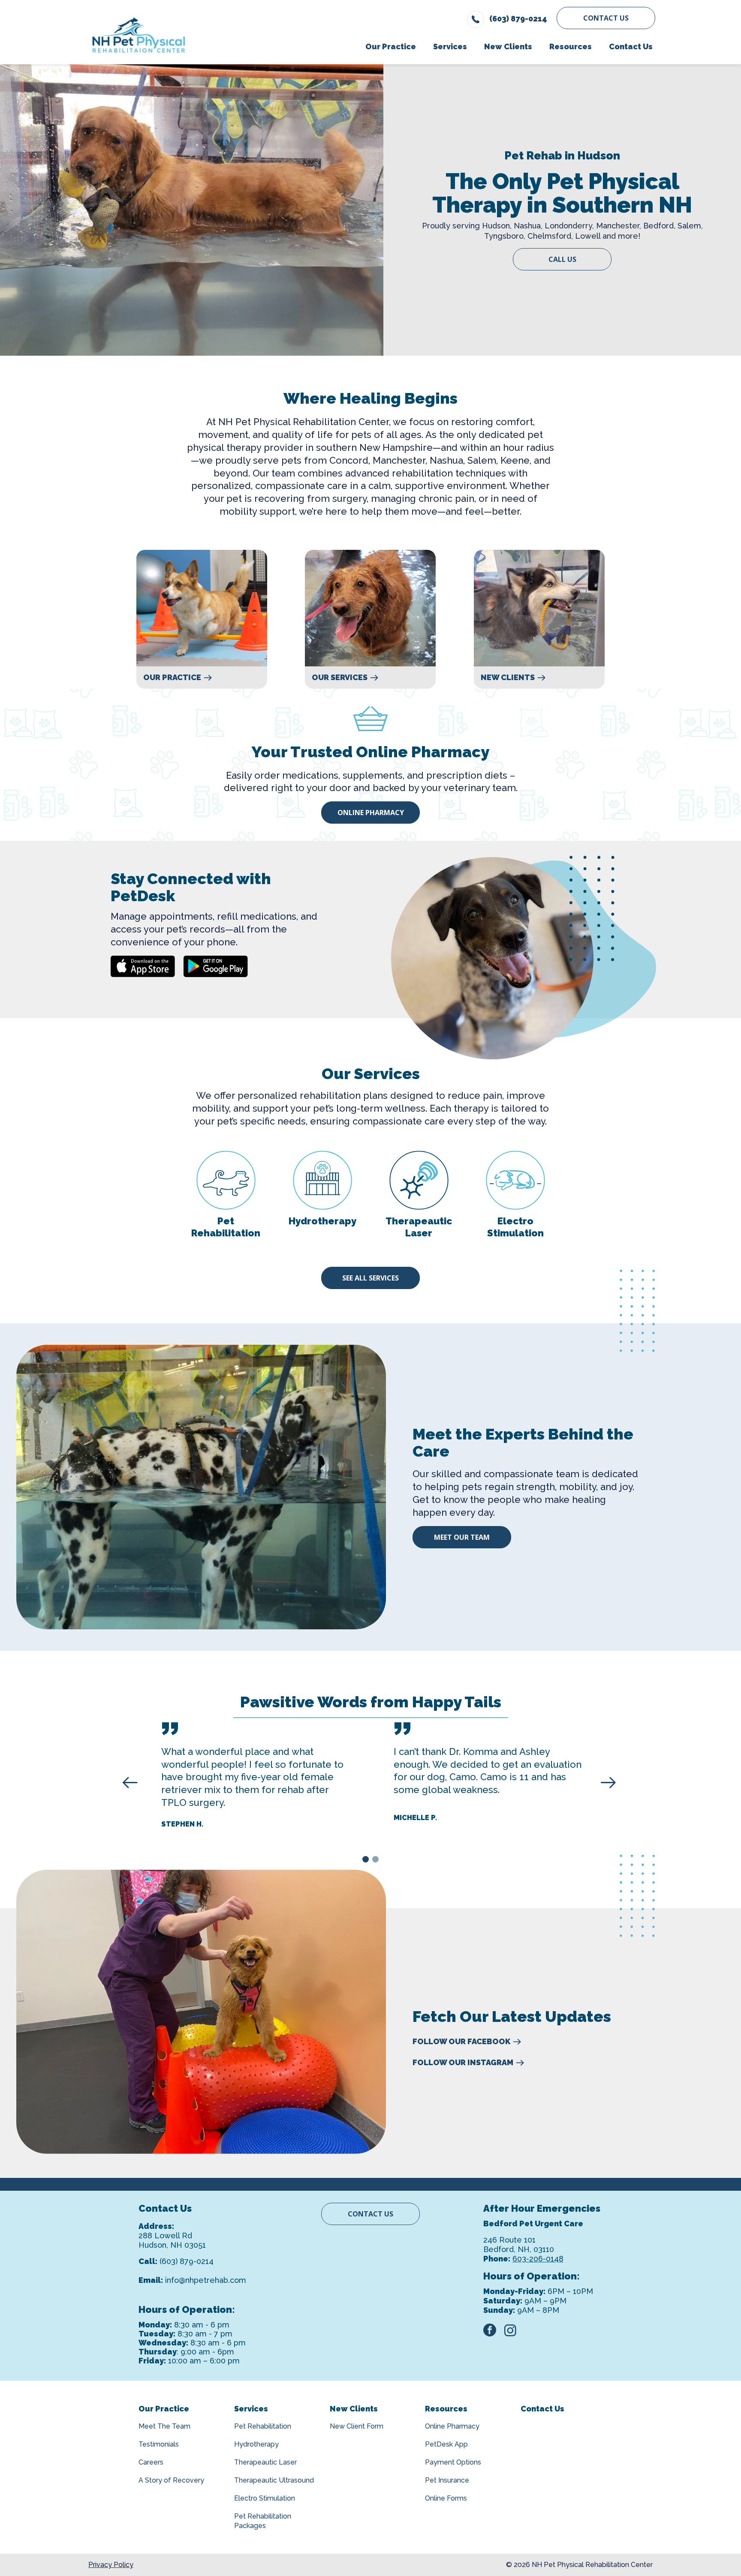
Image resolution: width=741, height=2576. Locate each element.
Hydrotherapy (256, 2444)
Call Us (562, 259)
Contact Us (606, 18)
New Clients (508, 678)
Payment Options (453, 2462)
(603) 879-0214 (187, 2261)
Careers (151, 2462)
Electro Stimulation (265, 2498)
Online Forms (446, 2498)
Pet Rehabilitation (263, 2426)
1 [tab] (367, 1861)
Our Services (340, 678)
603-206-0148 (538, 2259)
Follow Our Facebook (461, 2042)
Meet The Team (164, 2426)
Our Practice (172, 678)
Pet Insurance (447, 2480)
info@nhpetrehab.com (206, 2280)
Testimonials (159, 2444)
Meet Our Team (462, 1537)
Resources (446, 2409)
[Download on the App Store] (143, 966)
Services (251, 2409)
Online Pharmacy (371, 813)
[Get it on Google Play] (216, 966)
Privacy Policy (111, 2565)
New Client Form (357, 2426)
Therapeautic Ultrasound (274, 2480)
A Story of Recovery (171, 2480)
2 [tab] (377, 1861)
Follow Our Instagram (463, 2063)
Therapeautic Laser (265, 2462)
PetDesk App (446, 2444)
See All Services (370, 1278)
